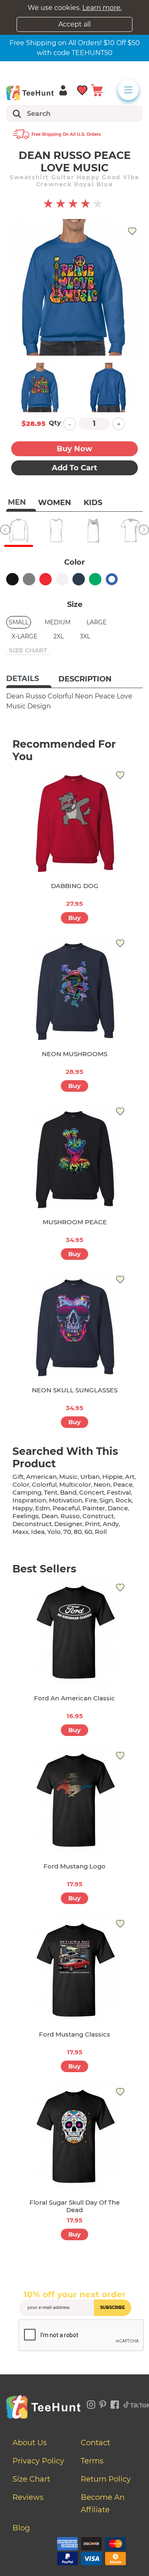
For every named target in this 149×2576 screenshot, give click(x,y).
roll (101, 1532)
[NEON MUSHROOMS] (74, 988)
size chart (28, 650)
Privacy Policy (38, 2461)
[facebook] (115, 2403)
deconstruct (32, 1524)
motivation (66, 1500)
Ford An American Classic (74, 1698)
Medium (58, 622)
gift (18, 1477)
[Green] (95, 579)
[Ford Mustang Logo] (74, 1800)
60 (88, 1532)
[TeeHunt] (30, 93)
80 (78, 1532)
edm (43, 1508)
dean (50, 1516)
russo (70, 1516)
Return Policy (106, 2479)
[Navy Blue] (79, 579)
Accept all (74, 24)
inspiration (29, 1500)
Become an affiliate (103, 2504)
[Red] (46, 579)
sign (106, 1500)
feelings (26, 1516)
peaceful (66, 1508)
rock (124, 1500)
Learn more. (102, 8)
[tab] (29, 679)
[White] (62, 579)
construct (98, 1516)
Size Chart (31, 2479)
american (41, 1477)
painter (94, 1508)
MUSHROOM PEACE (75, 1222)
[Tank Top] (93, 530)
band (68, 1492)
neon (102, 1484)
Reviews (28, 2497)
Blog (21, 2528)
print (93, 1524)
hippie (112, 1477)
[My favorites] (83, 90)
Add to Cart (74, 468)
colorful (44, 1484)
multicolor (75, 1484)
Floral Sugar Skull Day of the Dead (74, 2206)
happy (23, 1508)
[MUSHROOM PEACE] (74, 1156)
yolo (54, 1532)
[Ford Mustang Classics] (74, 1968)
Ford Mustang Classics (74, 2034)
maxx (20, 1532)
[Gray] (29, 579)
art (130, 1477)
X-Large (24, 636)
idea (38, 1532)
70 (67, 1532)
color (21, 1484)
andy (111, 1524)
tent (51, 1492)
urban (90, 1477)
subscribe (113, 2308)
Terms (92, 2461)
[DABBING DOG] (74, 820)
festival (119, 1492)
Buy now (74, 449)
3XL (85, 636)
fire (91, 1500)
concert (92, 1492)
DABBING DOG (75, 886)
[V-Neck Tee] (130, 530)
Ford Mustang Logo (74, 1866)
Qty (55, 423)
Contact (95, 2443)
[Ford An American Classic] (74, 1632)
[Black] (12, 579)
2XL (59, 636)
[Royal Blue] (112, 579)
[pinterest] (103, 2403)
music (68, 1477)
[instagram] (91, 2403)
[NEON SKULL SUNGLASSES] (74, 1324)
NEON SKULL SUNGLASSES (75, 1390)
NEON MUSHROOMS (74, 1054)
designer (68, 1524)
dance (118, 1508)
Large (96, 622)
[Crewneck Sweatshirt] (19, 530)
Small (19, 622)
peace (123, 1484)
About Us (30, 2443)
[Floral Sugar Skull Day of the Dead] (74, 2136)
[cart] (97, 90)
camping (27, 1492)
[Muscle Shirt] (56, 530)
